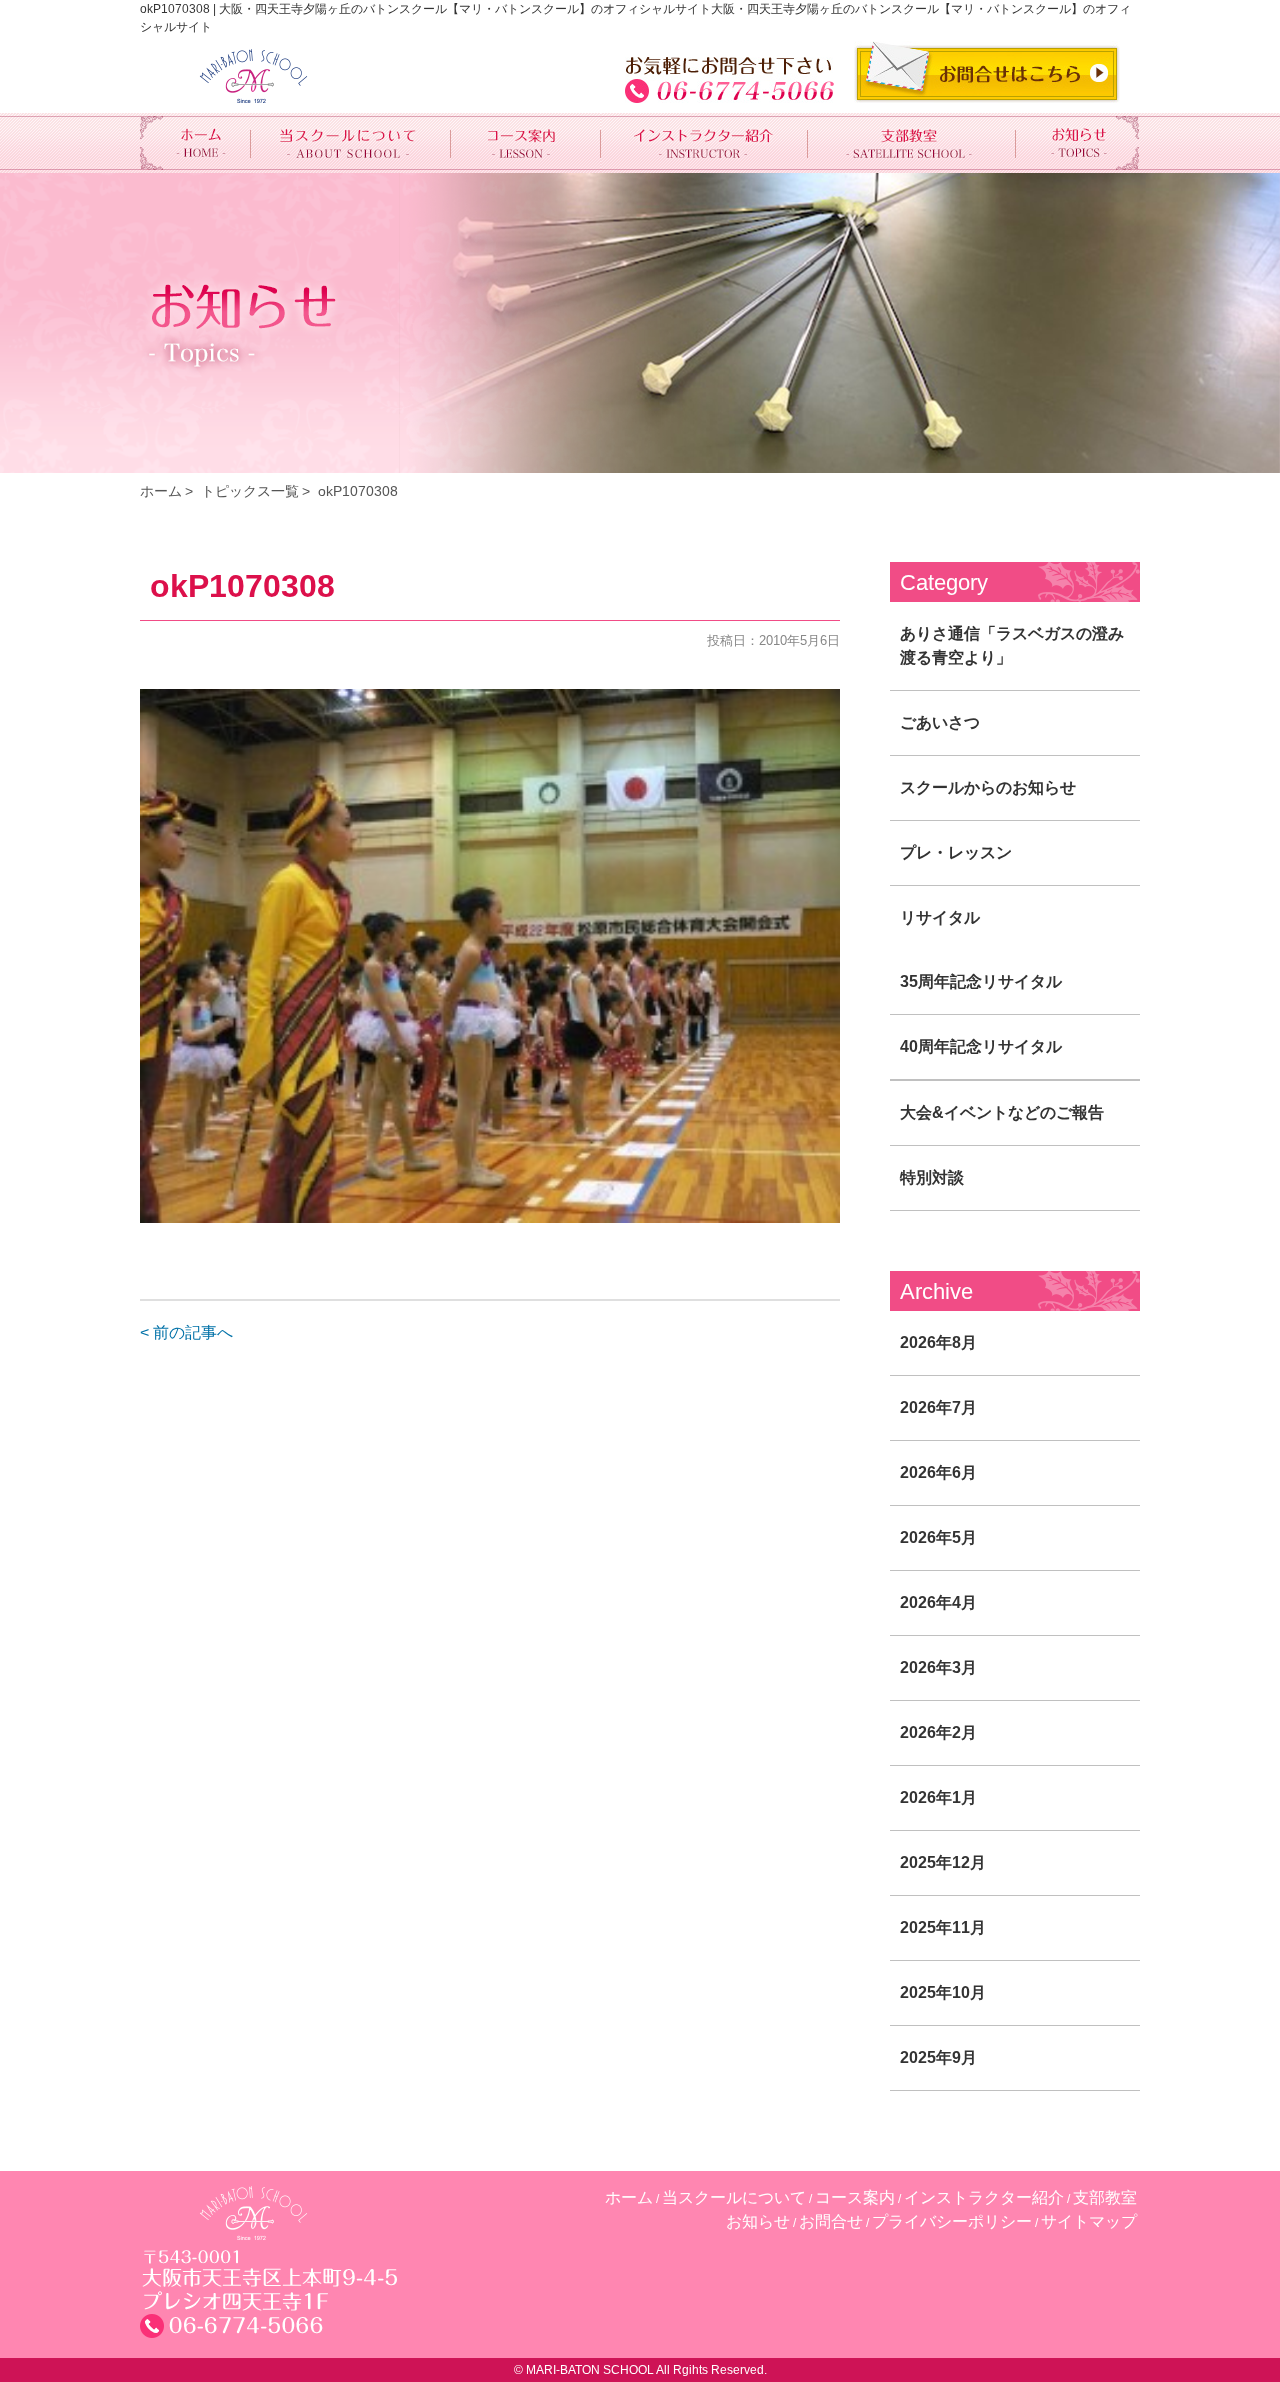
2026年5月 (938, 1537)
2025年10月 (943, 1992)
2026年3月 (938, 1667)
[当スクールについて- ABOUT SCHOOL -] (351, 143)
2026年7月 (938, 1407)
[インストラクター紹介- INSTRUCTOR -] (705, 143)
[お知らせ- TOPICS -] (1078, 143)
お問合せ (831, 2221)
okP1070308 (358, 491)
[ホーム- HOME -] (195, 143)
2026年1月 (938, 1797)
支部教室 (1105, 2197)
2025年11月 (943, 1927)
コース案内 (855, 2197)
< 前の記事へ (186, 1332)
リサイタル (940, 917)
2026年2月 (938, 1732)
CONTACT (987, 72)
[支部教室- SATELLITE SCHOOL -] (912, 143)
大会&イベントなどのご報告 (1002, 1112)
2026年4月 (938, 1602)
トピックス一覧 (250, 491)
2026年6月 (938, 1472)
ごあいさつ (940, 722)
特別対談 (932, 1177)
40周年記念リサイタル (981, 1046)
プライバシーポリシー (952, 2221)
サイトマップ (1089, 2221)
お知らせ (758, 2221)
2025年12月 (943, 1862)
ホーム (161, 491)
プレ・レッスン (956, 852)
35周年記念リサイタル (981, 981)
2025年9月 (938, 2057)
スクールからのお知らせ (988, 787)
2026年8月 (938, 1342)
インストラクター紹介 (984, 2197)
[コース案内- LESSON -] (526, 143)
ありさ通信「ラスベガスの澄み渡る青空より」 (1012, 645)
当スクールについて (734, 2197)
